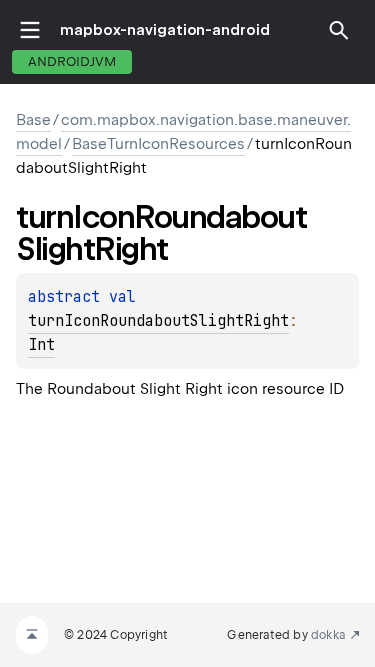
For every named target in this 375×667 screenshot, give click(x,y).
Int (41, 345)
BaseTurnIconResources (158, 144)
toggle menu (30, 30)
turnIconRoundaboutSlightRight (158, 321)
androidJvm (72, 61)
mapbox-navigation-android (165, 30)
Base (33, 120)
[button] (339, 30)
